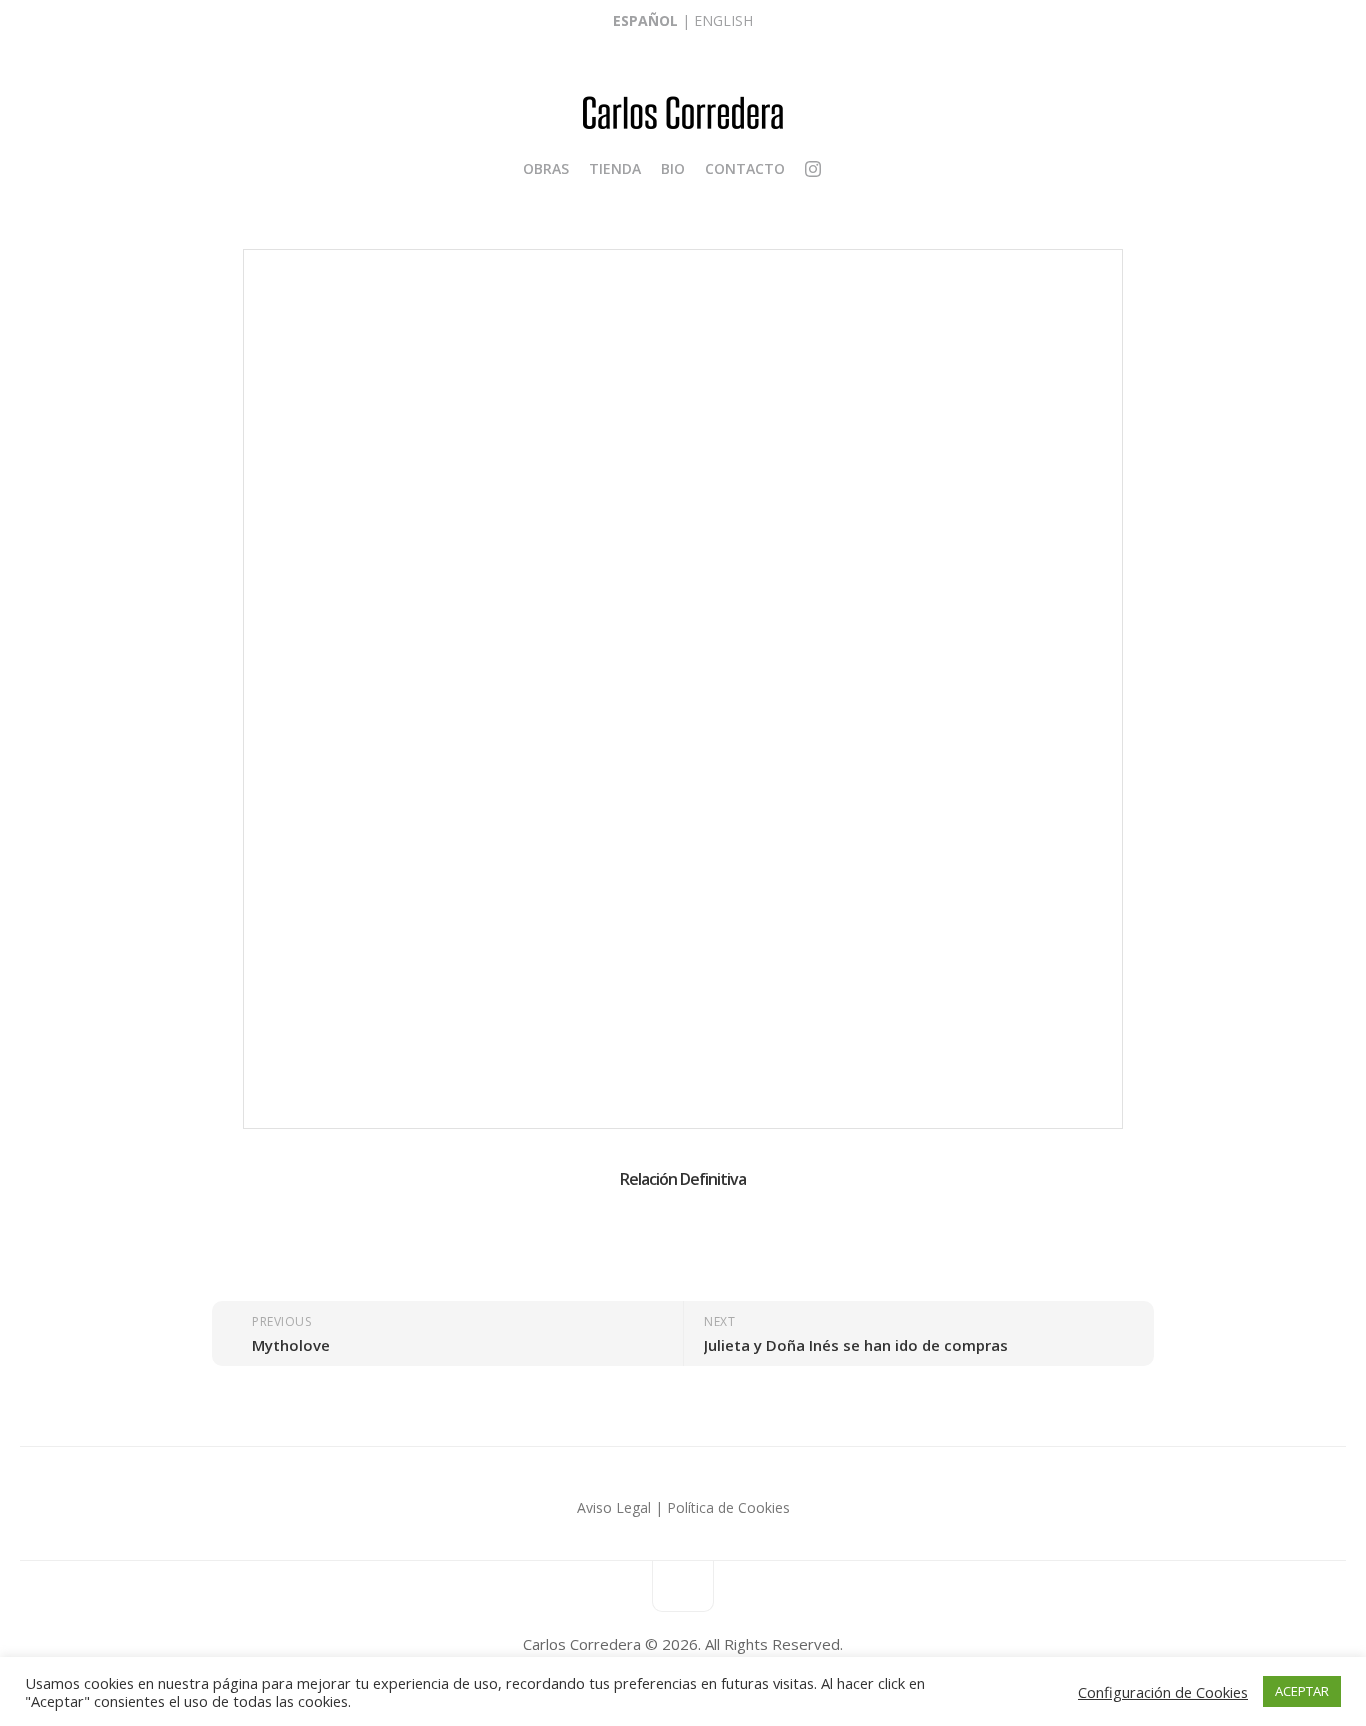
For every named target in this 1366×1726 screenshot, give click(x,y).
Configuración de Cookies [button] (1163, 1692)
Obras (546, 168)
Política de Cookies (728, 1507)
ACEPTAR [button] (1302, 1691)
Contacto (745, 168)
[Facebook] (832, 169)
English (723, 20)
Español (645, 20)
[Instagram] (813, 171)
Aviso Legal (614, 1507)
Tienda (615, 168)
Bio (673, 168)
